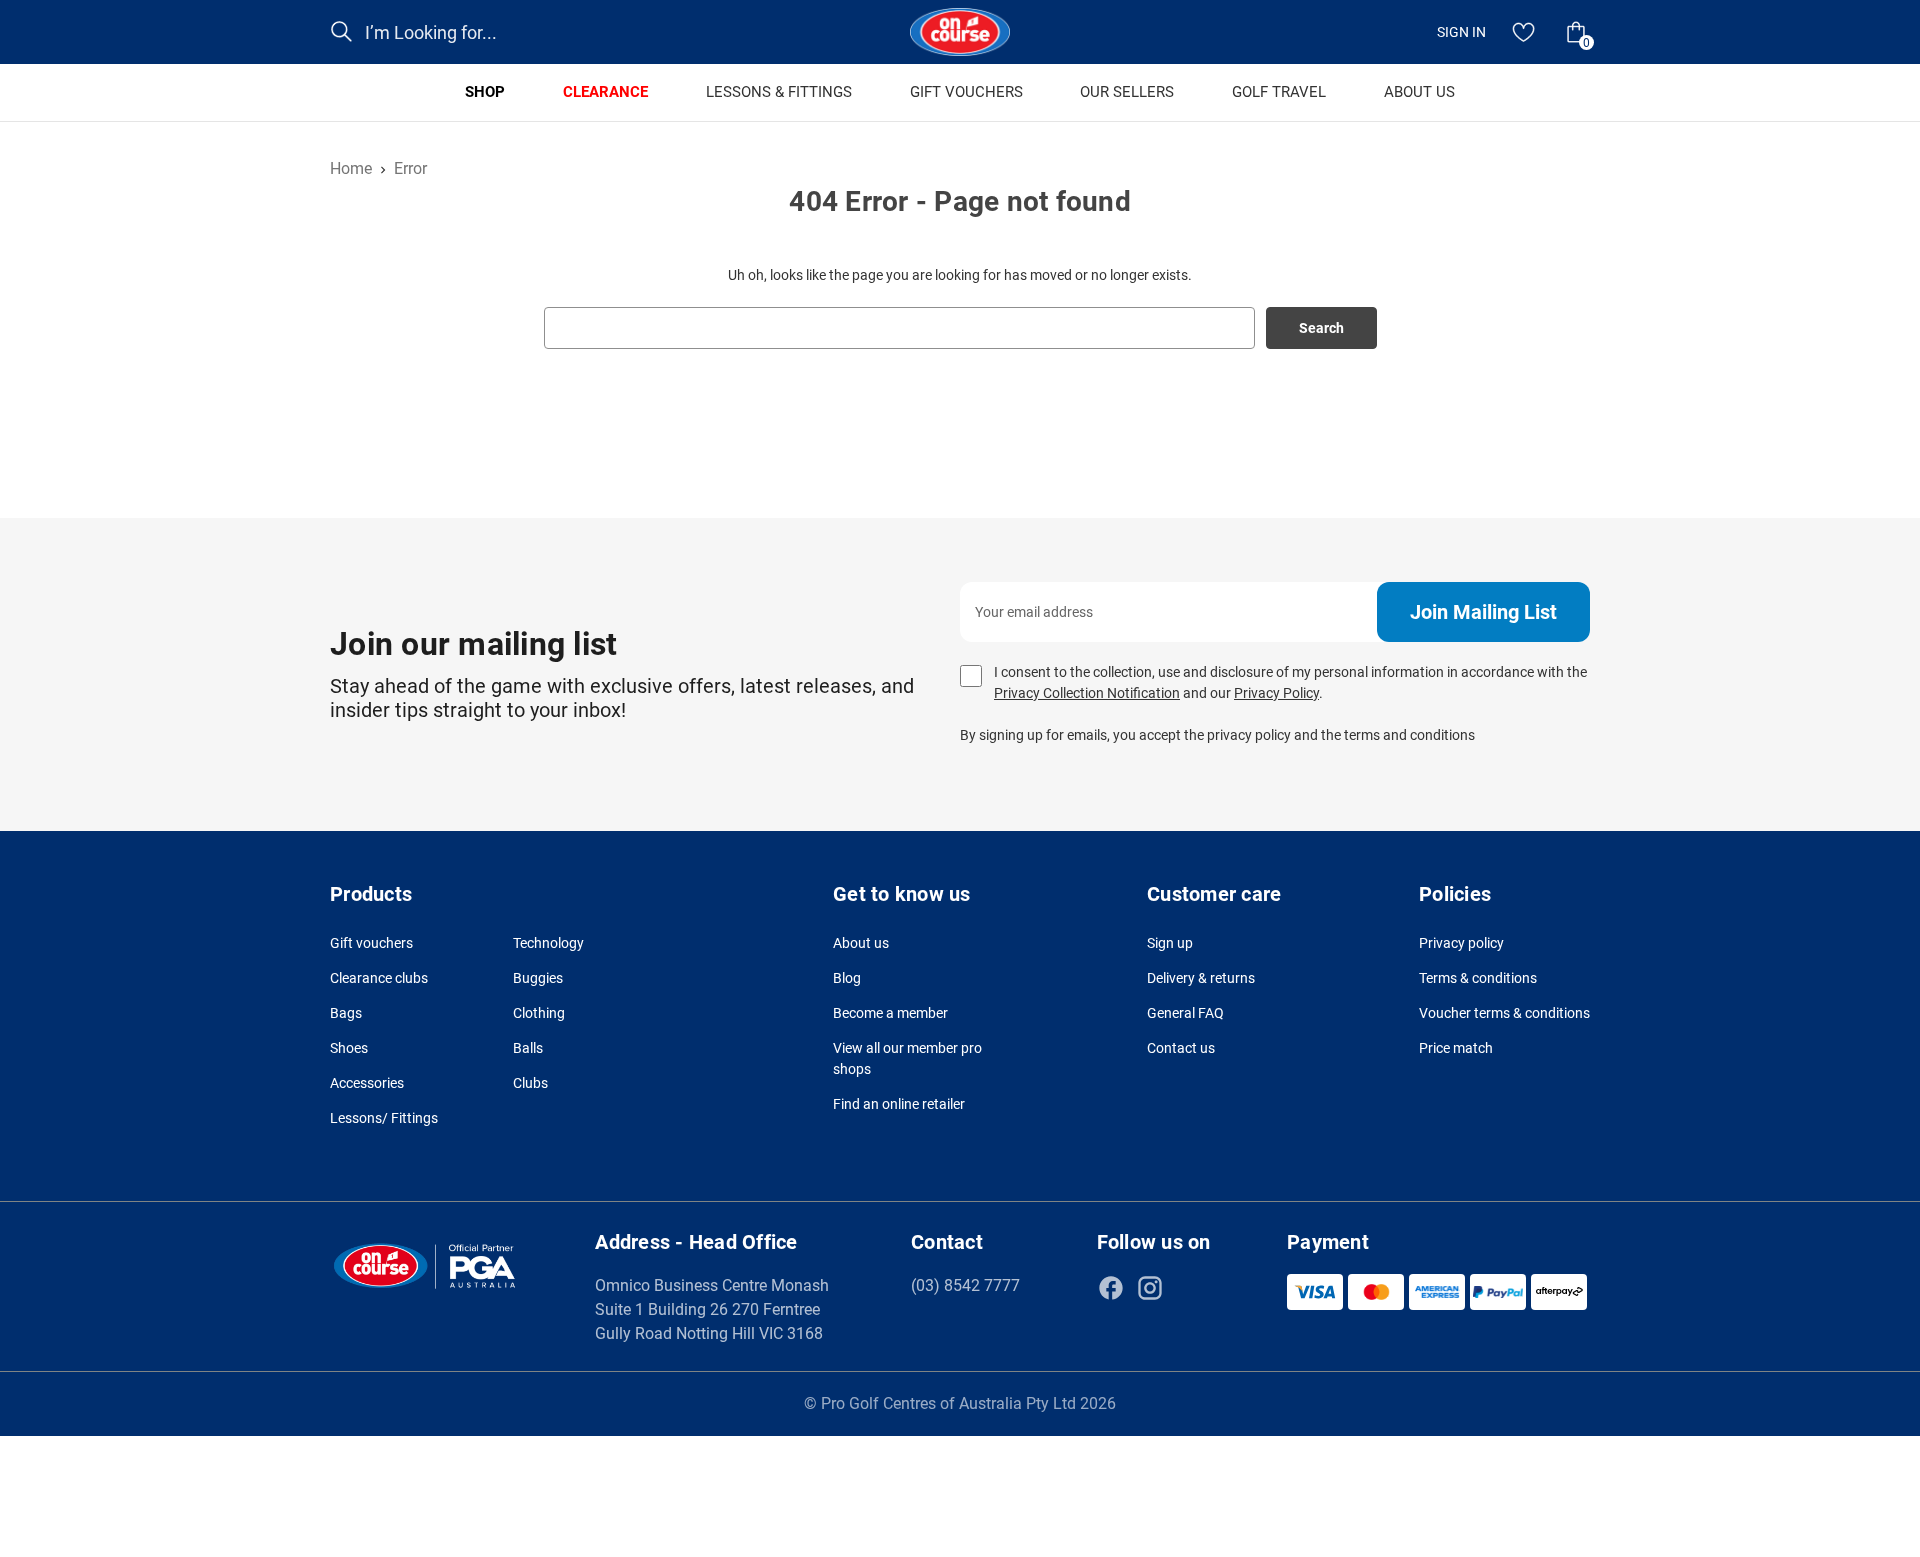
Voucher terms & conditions (1504, 1013)
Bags (346, 1013)
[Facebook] (1111, 1288)
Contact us (1181, 1048)
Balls (528, 1048)
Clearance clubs (379, 978)
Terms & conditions (1478, 978)
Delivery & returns (1201, 978)
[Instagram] (1150, 1288)
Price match (1456, 1048)
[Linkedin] (1189, 1288)
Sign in (1461, 32)
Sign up (1170, 943)
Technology (548, 943)
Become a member (890, 1013)
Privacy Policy (1276, 693)
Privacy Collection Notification (1087, 693)
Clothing (539, 1013)
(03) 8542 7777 (965, 1285)
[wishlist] (1524, 32)
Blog (847, 978)
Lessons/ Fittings (384, 1118)
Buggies (538, 978)
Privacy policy (1461, 943)
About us (861, 943)
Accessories (367, 1083)
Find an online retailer (899, 1104)
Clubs (530, 1083)
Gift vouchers (371, 943)
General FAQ (1185, 1013)
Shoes (349, 1048)
